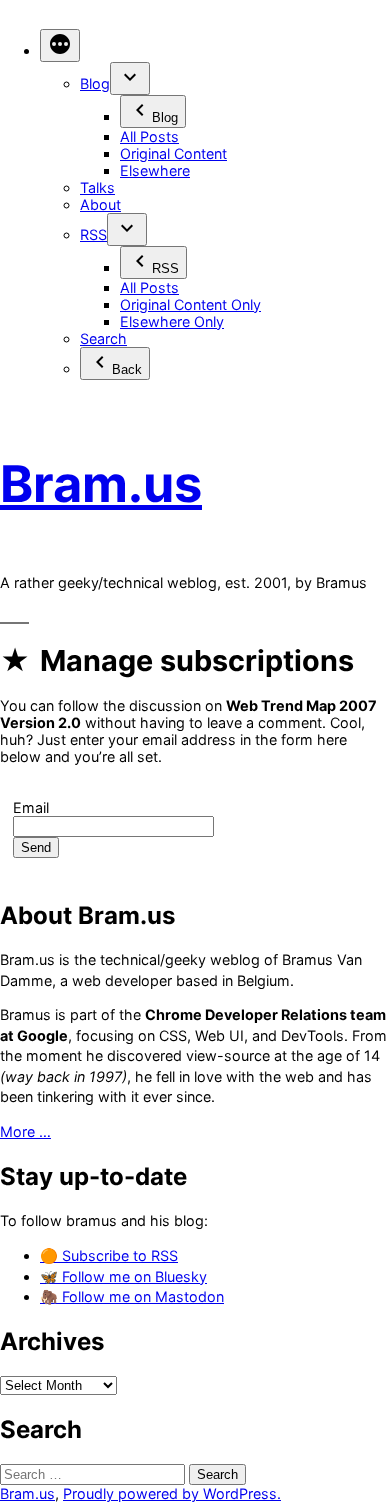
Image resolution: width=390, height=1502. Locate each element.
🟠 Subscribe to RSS (109, 1255)
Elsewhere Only (172, 321)
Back (127, 369)
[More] (60, 45)
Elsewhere (155, 170)
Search (103, 338)
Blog (95, 83)
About (100, 204)
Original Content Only (190, 304)
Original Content (173, 153)
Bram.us (101, 483)
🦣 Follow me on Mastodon (132, 1296)
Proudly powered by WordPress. (172, 1493)
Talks (97, 187)
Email (31, 807)
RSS (93, 234)
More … (25, 1131)
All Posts (149, 136)
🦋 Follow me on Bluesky (123, 1276)
